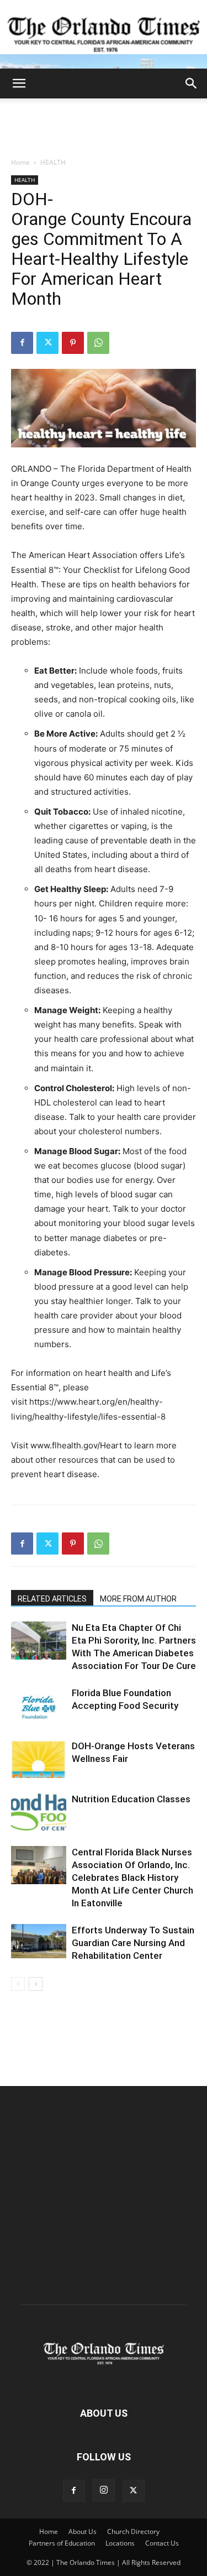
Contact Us (162, 2543)
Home (20, 162)
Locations (120, 2543)
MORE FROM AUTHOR (138, 1599)
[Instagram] (104, 2490)
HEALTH (53, 162)
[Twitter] (47, 343)
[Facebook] (22, 343)
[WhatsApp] (98, 343)
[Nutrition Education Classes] (39, 1812)
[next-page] (36, 1984)
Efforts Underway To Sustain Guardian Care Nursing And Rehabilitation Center (133, 1943)
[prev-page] (18, 1984)
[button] (19, 84)
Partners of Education (62, 2543)
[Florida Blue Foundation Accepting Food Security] (39, 1706)
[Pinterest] (73, 343)
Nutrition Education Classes (131, 1799)
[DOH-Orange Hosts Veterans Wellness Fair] (39, 1759)
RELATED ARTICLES (52, 1599)
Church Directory (133, 2531)
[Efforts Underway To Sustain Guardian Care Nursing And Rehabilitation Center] (39, 1941)
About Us (83, 2531)
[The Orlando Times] (104, 34)
